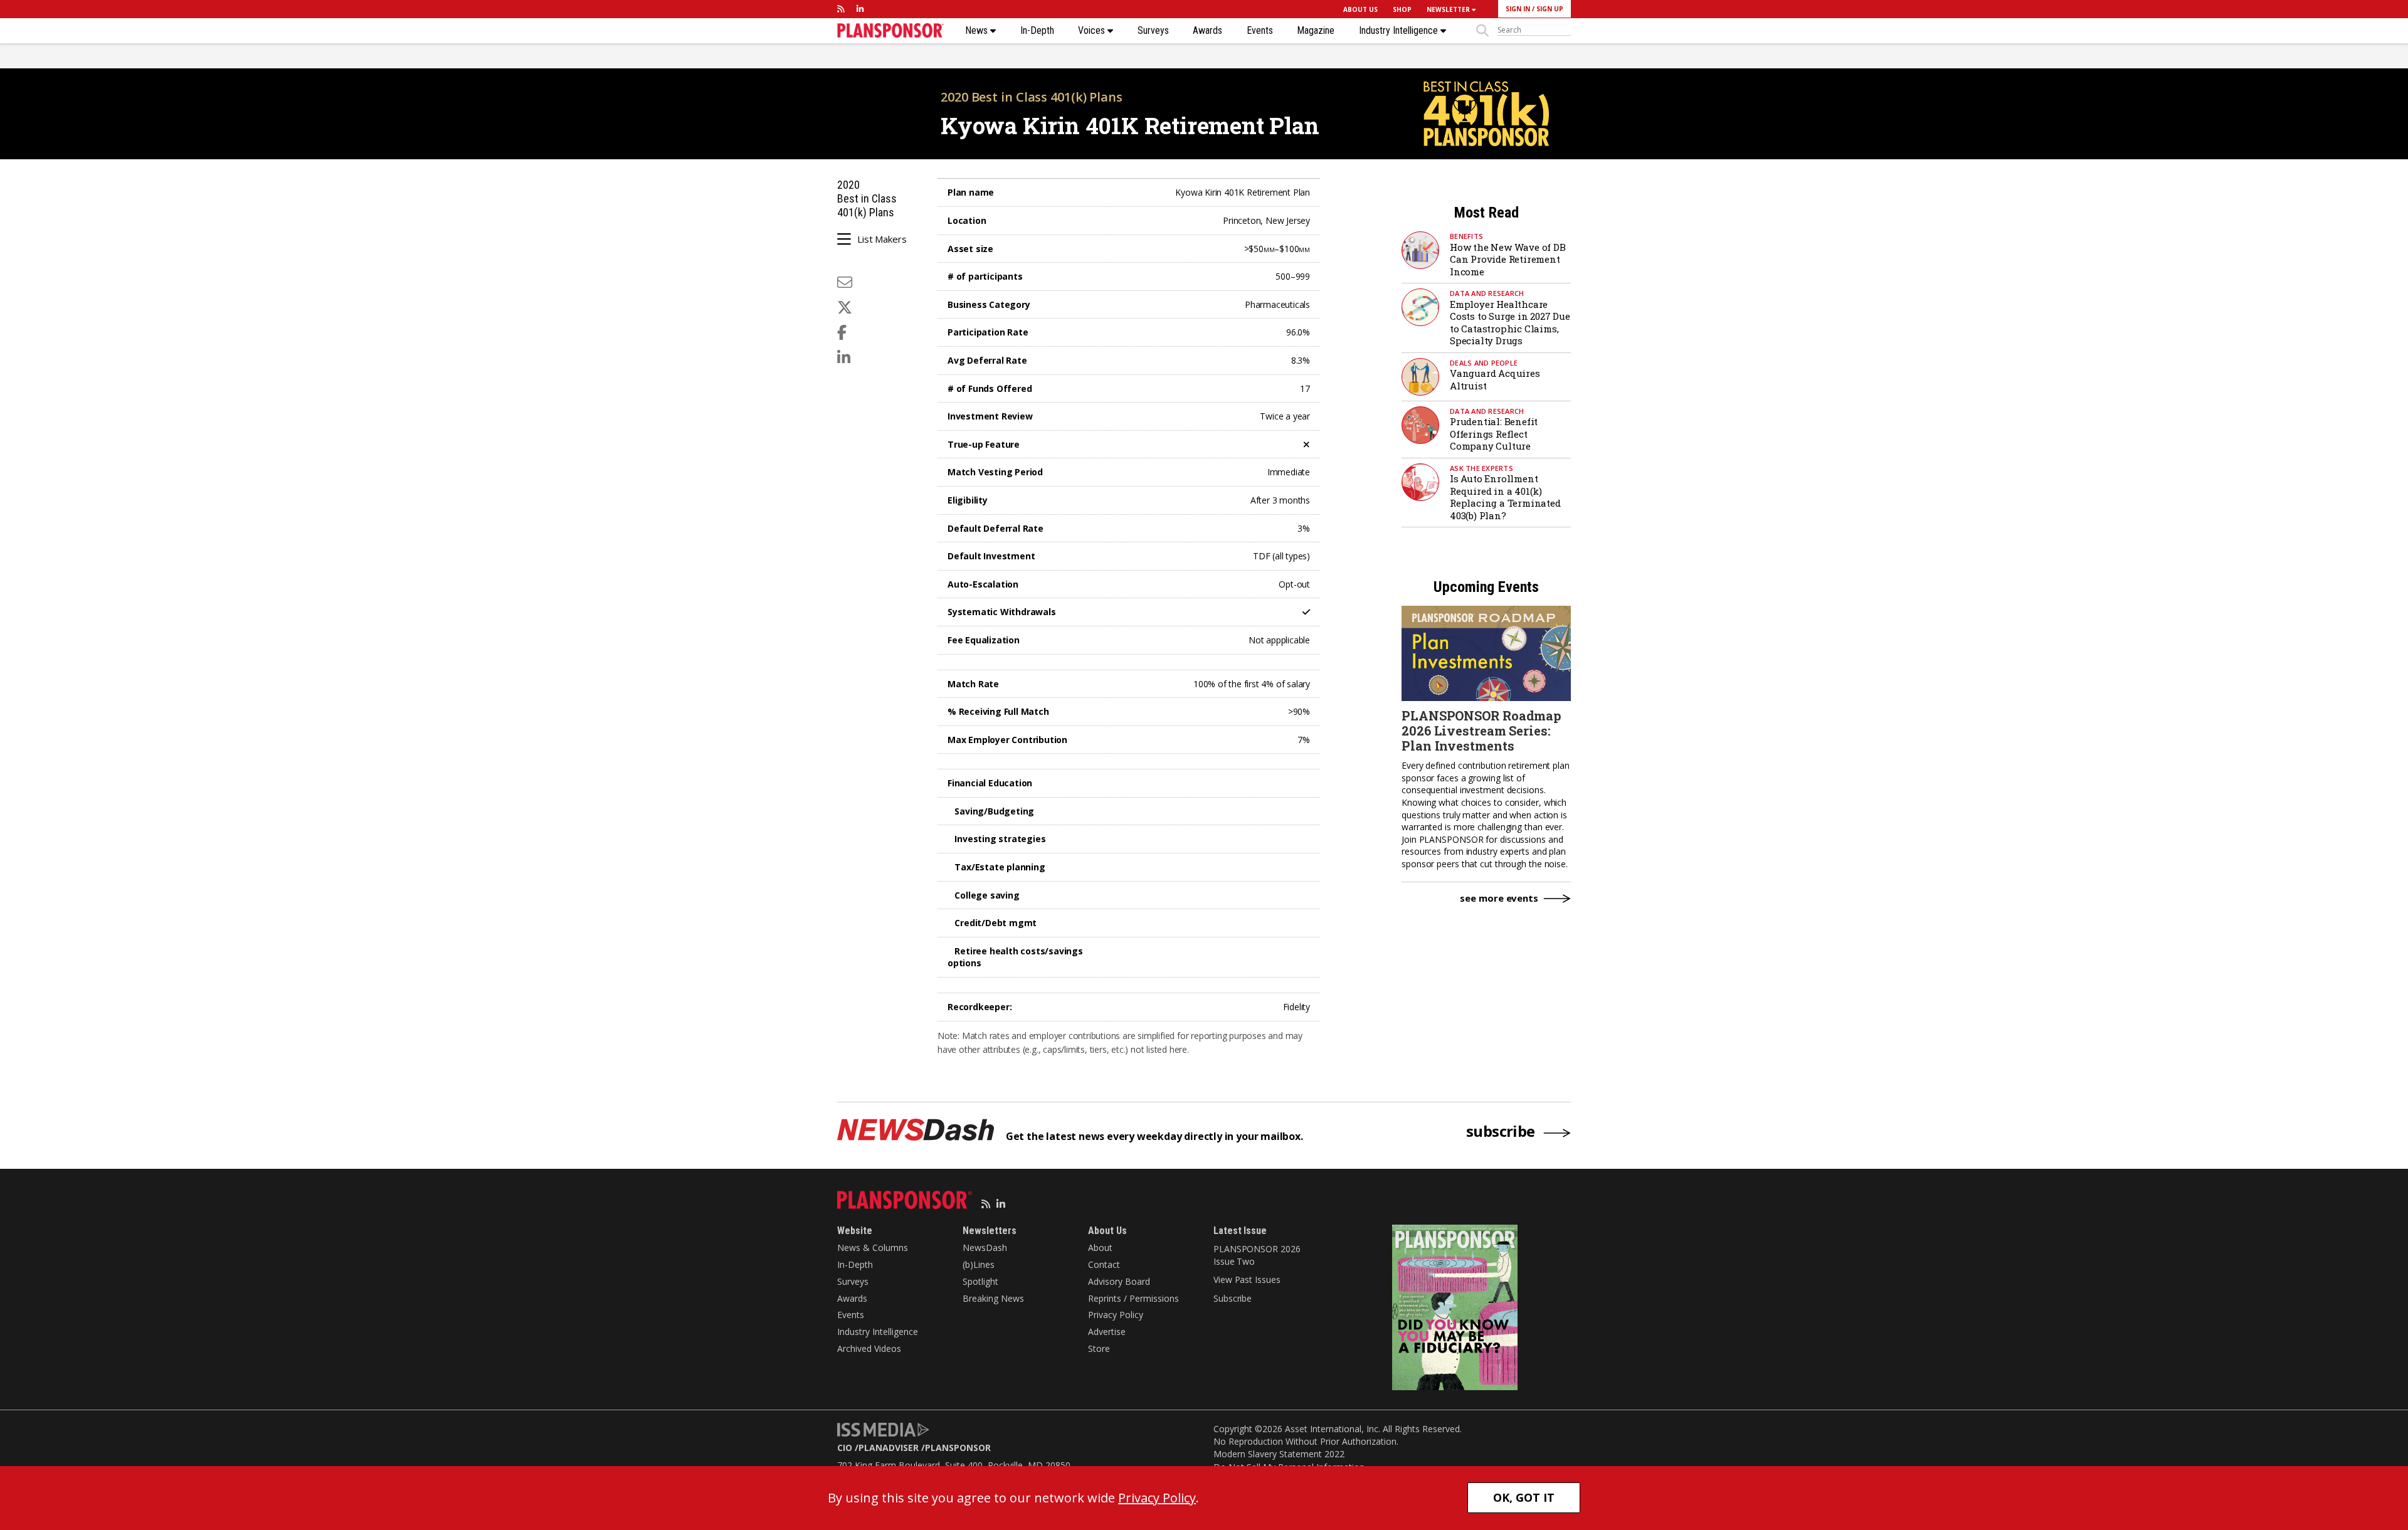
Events (1260, 31)
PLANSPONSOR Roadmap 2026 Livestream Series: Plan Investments (1481, 731)
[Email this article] (845, 282)
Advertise (1107, 1332)
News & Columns (873, 1248)
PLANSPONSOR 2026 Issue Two (1257, 1255)
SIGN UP (1550, 9)
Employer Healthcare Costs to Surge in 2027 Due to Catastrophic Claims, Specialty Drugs (1510, 323)
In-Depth (1037, 31)
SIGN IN (1518, 9)
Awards (1207, 31)
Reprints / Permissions (1133, 1298)
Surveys (1153, 31)
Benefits (1466, 236)
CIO (845, 1448)
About (1100, 1248)
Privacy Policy (1116, 1315)
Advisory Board (1119, 1281)
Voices (1093, 31)
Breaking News (993, 1298)
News (978, 31)
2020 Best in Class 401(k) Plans (1032, 97)
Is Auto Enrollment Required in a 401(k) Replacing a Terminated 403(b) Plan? (1505, 497)
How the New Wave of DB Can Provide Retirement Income (1508, 259)
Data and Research (1487, 293)
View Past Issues (1247, 1279)
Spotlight (980, 1281)
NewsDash (985, 1248)
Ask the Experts (1481, 468)
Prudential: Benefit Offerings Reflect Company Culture (1494, 434)
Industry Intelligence (1400, 31)
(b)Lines (979, 1264)
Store (1099, 1348)
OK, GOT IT (1524, 1497)
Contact (1104, 1264)
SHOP (1402, 9)
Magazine (1316, 31)
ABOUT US (1360, 9)
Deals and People (1484, 363)
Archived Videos (869, 1348)
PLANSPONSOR (958, 1448)
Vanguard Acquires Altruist (1495, 379)
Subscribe (1233, 1298)
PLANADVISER (889, 1448)
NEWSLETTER (1449, 9)
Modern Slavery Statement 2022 (1279, 1454)
